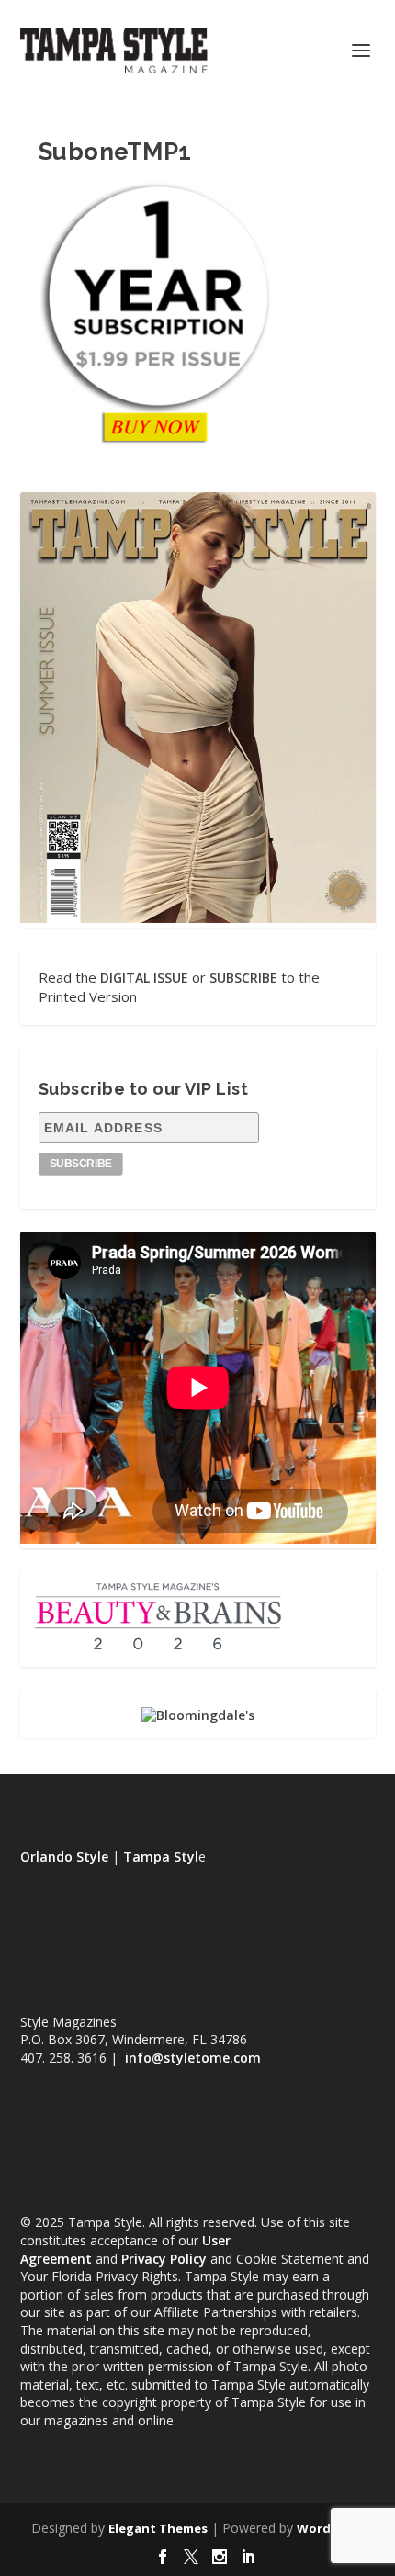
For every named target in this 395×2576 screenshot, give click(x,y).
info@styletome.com (193, 2058)
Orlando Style (64, 1856)
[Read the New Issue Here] (198, 918)
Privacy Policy (164, 2259)
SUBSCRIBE (243, 978)
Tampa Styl (161, 1856)
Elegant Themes (158, 2528)
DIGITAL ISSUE (144, 978)
